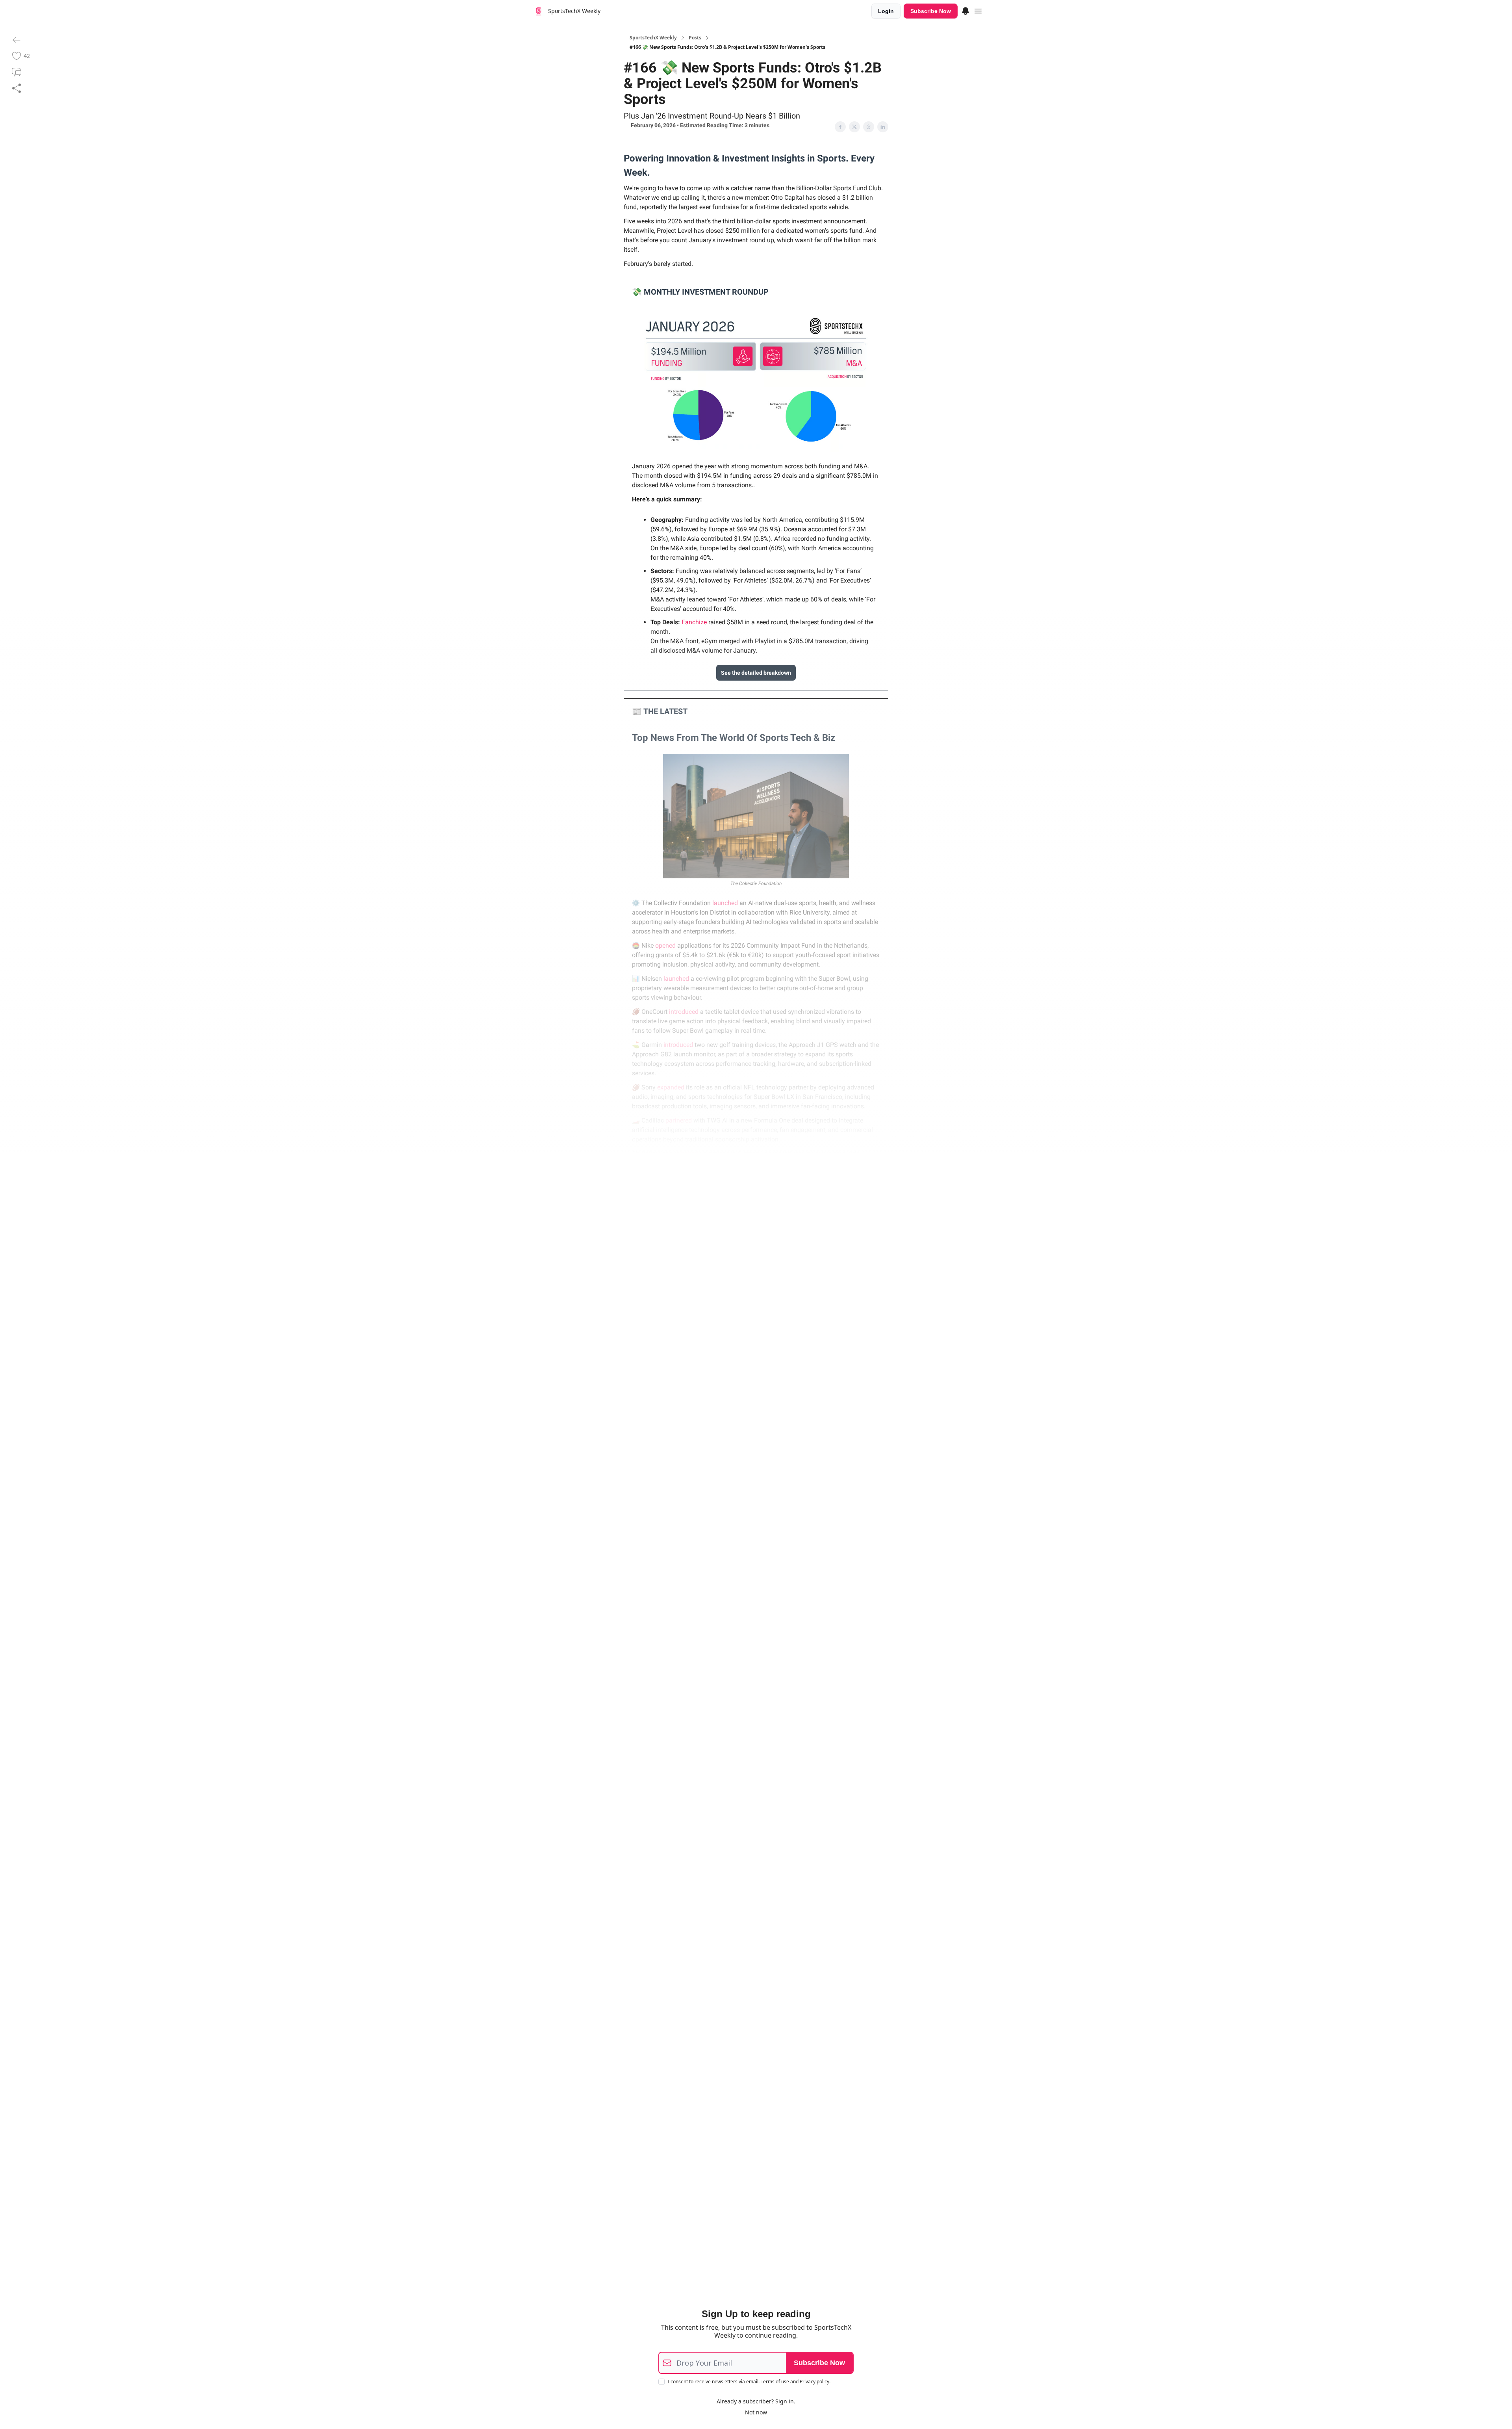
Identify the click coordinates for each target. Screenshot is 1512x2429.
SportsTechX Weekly (653, 38)
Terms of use (775, 2382)
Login (886, 11)
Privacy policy (814, 2382)
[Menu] (965, 10)
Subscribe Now (931, 11)
